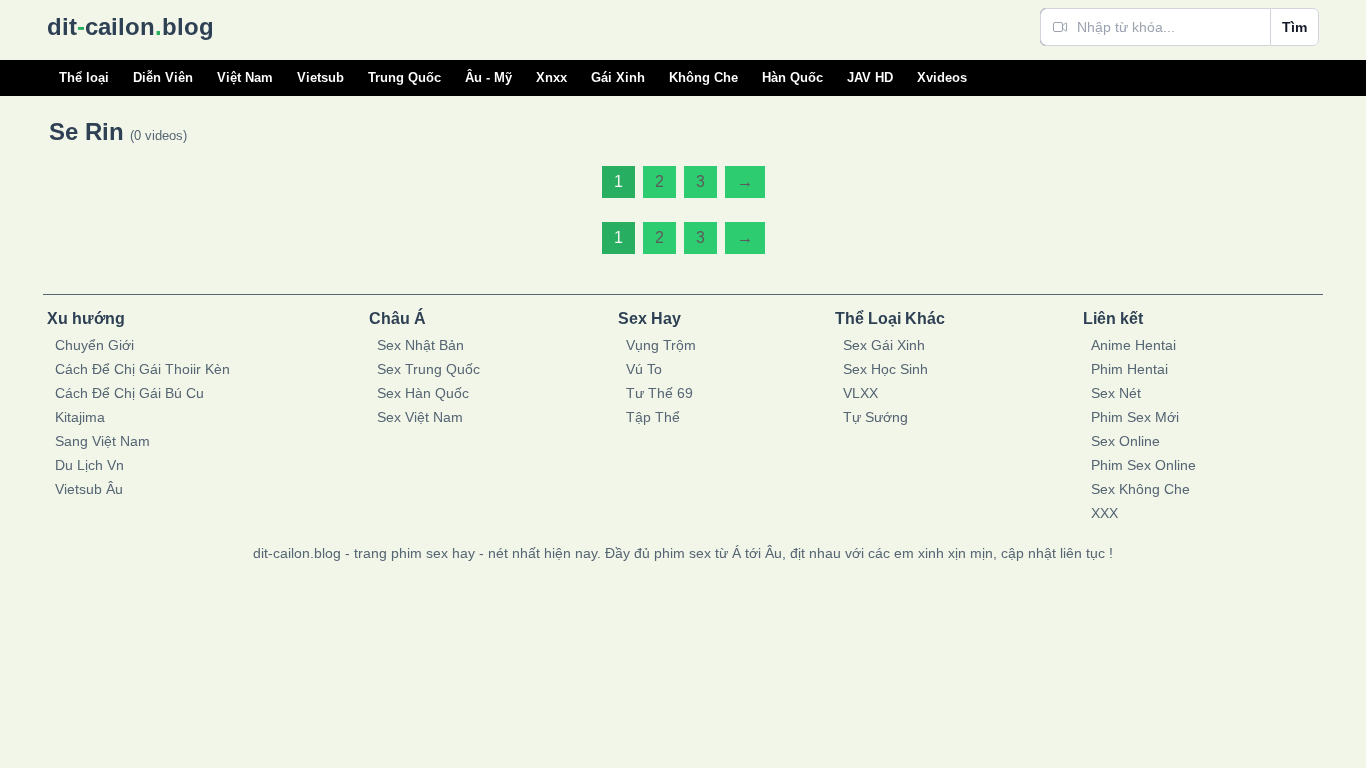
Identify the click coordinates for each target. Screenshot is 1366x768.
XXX (1104, 513)
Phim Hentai (1129, 369)
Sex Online (1125, 441)
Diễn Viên (163, 77)
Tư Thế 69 (659, 393)
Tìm (1294, 27)
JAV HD (870, 77)
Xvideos (942, 77)
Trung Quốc (404, 77)
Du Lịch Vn (89, 465)
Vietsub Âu (89, 489)
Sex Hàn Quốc (423, 393)
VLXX (860, 393)
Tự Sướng (875, 417)
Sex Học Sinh (885, 369)
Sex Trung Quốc (428, 369)
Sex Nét (1116, 393)
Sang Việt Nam (102, 441)
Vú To (644, 369)
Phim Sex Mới (1135, 417)
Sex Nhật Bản (420, 345)
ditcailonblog (130, 26)
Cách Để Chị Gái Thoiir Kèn (142, 369)
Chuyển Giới (94, 345)
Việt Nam (245, 77)
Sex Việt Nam (420, 417)
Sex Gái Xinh (884, 345)
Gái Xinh (618, 77)
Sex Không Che (1140, 489)
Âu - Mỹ (488, 77)
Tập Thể (653, 417)
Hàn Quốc (792, 77)
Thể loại (84, 77)
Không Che (703, 77)
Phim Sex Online (1143, 465)
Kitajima (80, 417)
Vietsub (320, 77)
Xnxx (551, 77)
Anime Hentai (1133, 345)
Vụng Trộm (661, 345)
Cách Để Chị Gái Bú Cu (129, 393)
